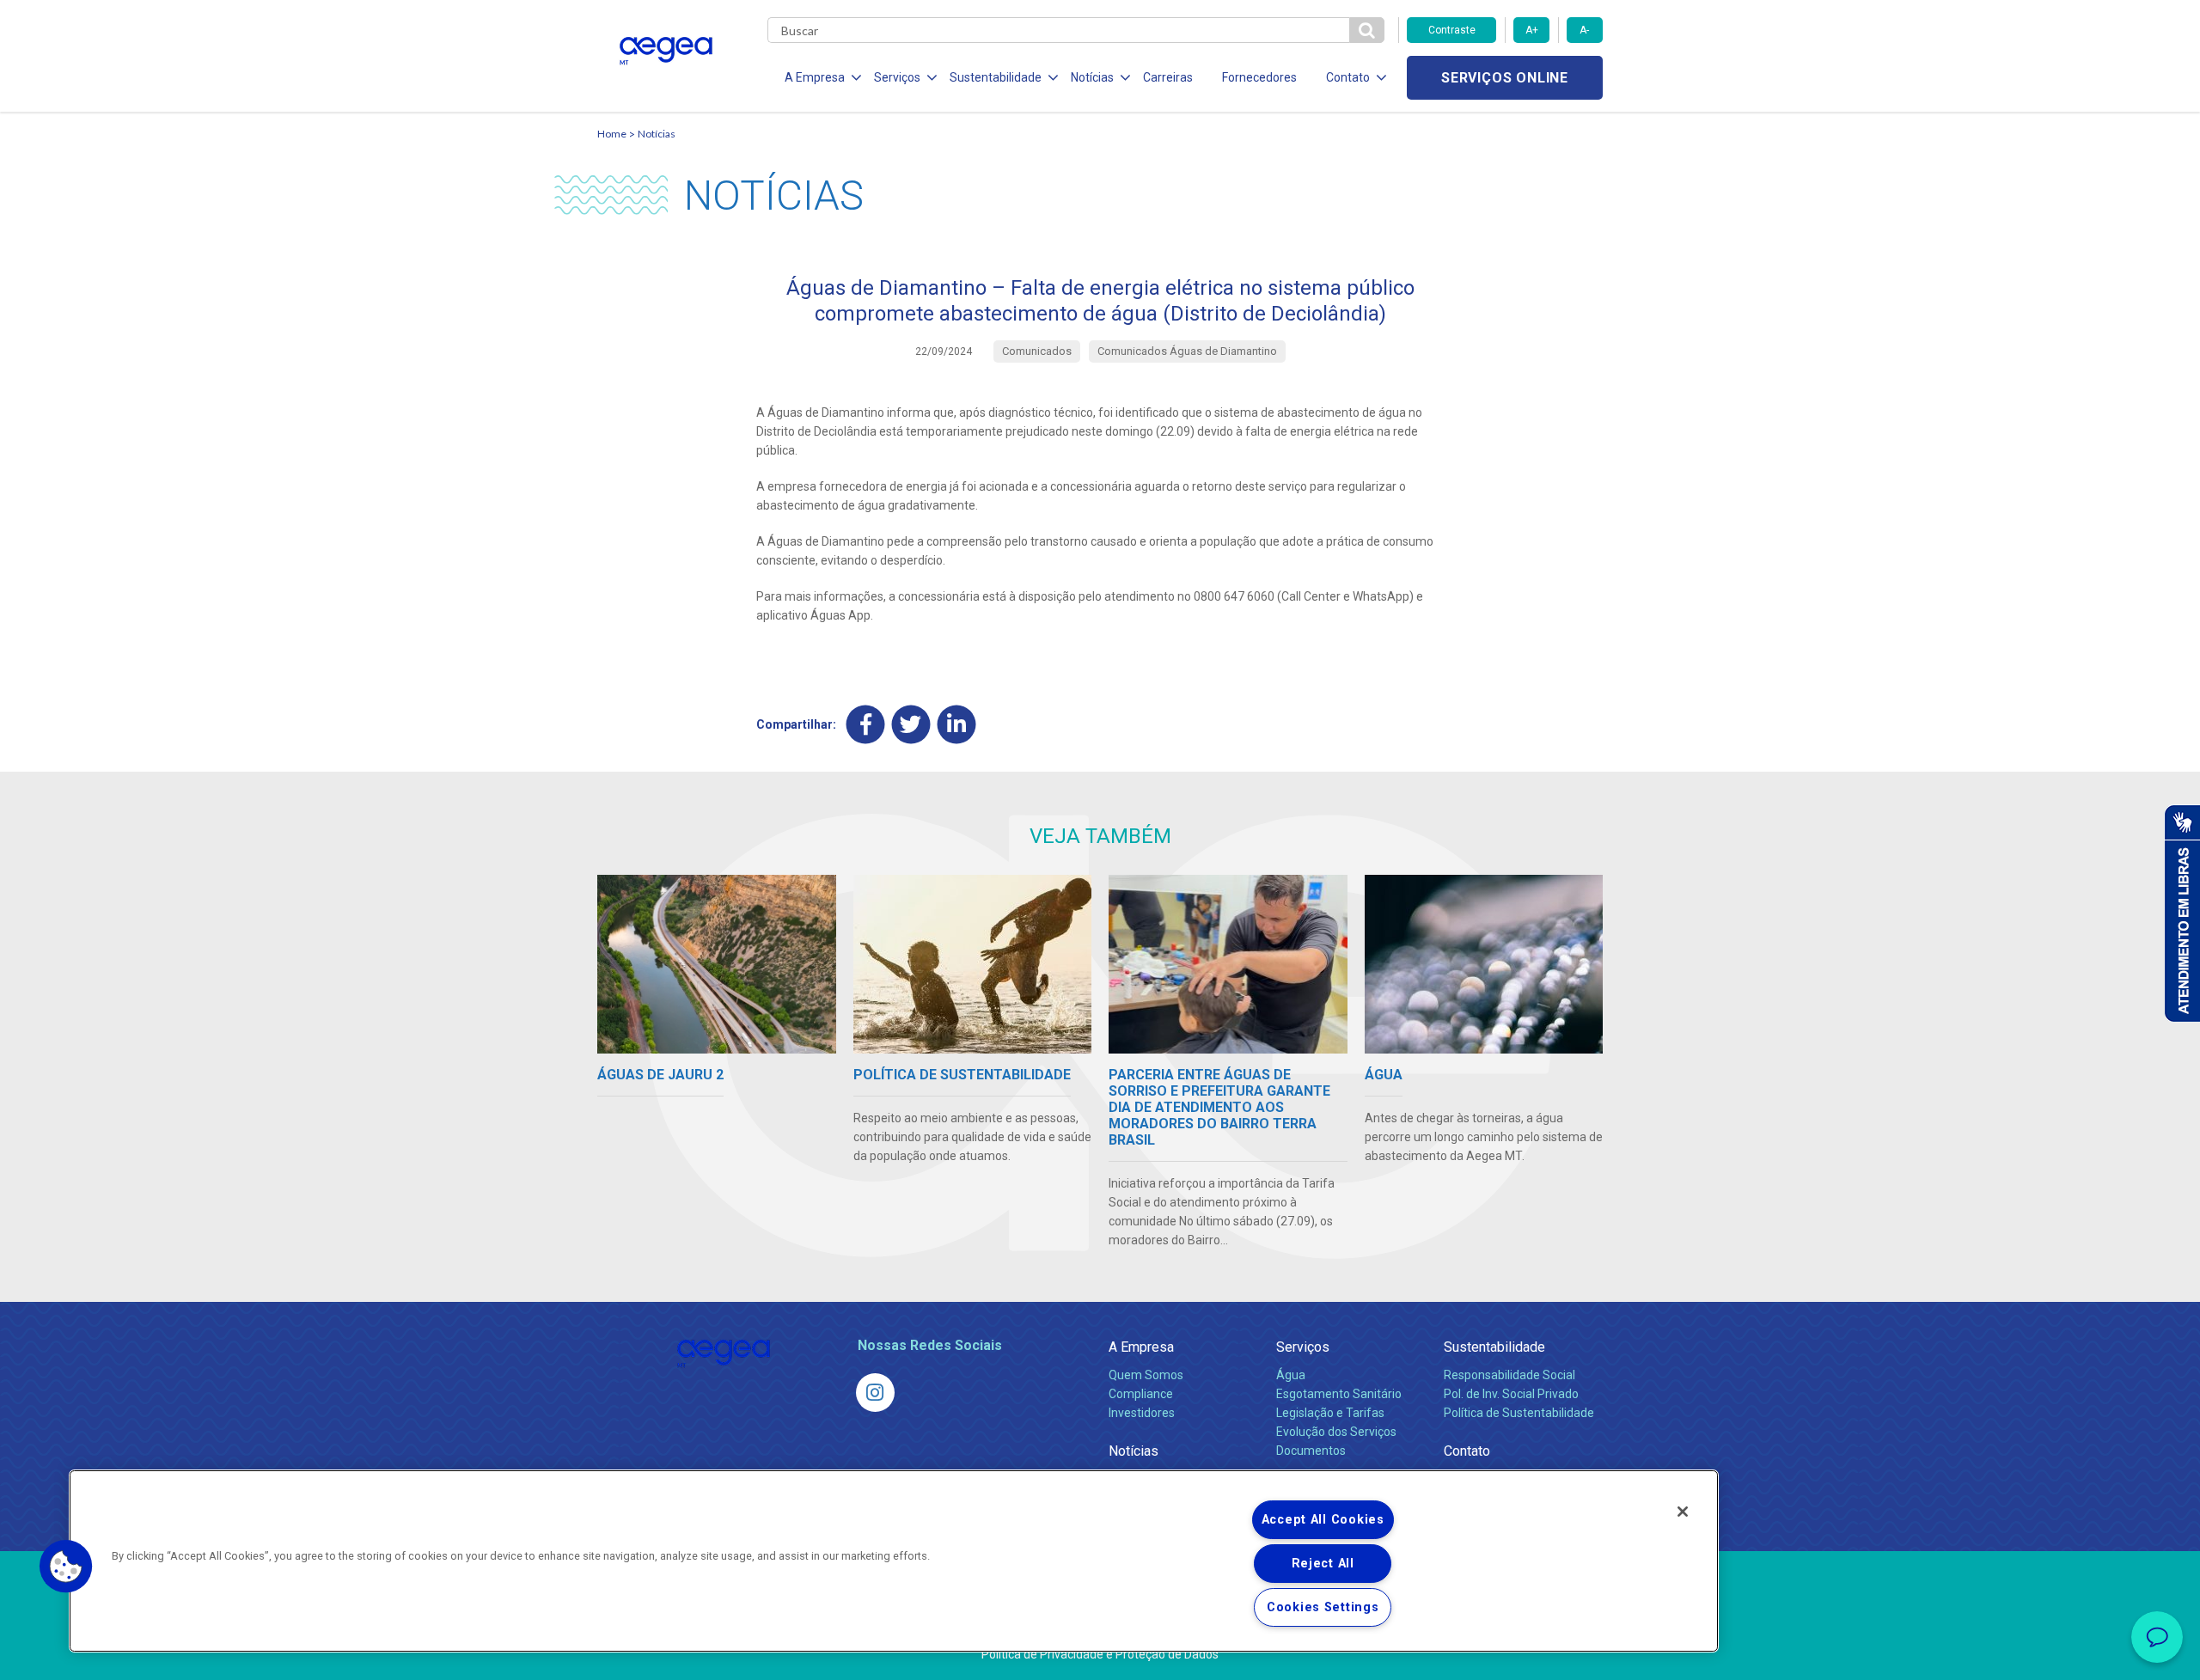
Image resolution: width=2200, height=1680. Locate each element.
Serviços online (1505, 78)
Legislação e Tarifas (1330, 1413)
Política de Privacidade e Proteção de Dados (1100, 1654)
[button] (66, 1567)
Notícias (657, 134)
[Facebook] (866, 724)
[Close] (1683, 1512)
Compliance (1141, 1394)
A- (1584, 30)
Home (612, 134)
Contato (1467, 1451)
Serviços (1303, 1347)
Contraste (1452, 30)
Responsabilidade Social (1509, 1375)
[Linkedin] (957, 724)
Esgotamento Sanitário (1339, 1394)
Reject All (1323, 1564)
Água (1291, 1375)
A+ (1532, 30)
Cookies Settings (1323, 1607)
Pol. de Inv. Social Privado (1511, 1394)
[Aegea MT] (875, 1393)
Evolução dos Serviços (1336, 1432)
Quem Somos (1146, 1375)
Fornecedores (1259, 77)
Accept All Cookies (1323, 1520)
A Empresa (1141, 1347)
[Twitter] (911, 724)
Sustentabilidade (1494, 1347)
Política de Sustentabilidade (1519, 1413)
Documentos (1311, 1451)
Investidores (1142, 1413)
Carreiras (1168, 77)
